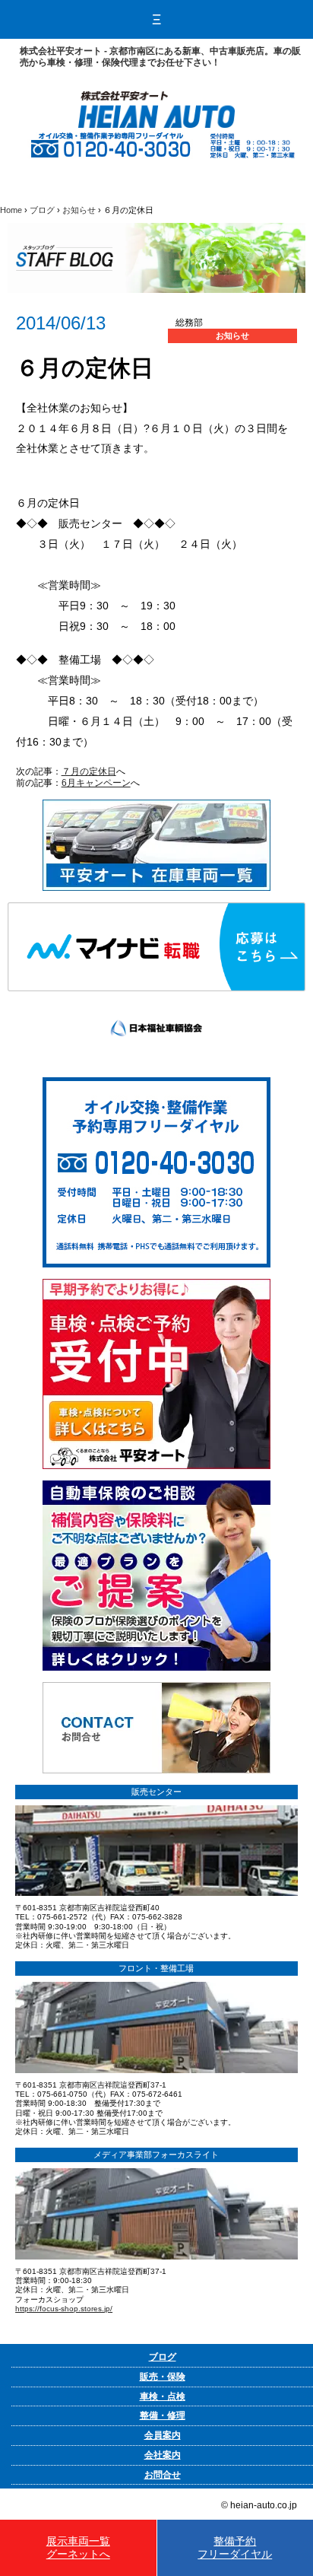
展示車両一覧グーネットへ (78, 2547)
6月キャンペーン (96, 783)
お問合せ (163, 2475)
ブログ (42, 210)
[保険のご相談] (156, 1486)
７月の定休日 (89, 771)
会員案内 (163, 2435)
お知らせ (79, 210)
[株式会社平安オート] (156, 97)
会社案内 (163, 2455)
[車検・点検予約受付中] (156, 1284)
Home (11, 210)
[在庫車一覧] (156, 805)
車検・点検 (163, 2396)
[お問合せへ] (156, 1687)
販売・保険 (163, 2377)
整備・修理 (163, 2415)
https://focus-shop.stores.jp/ (64, 2309)
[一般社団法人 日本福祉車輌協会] (156, 997)
